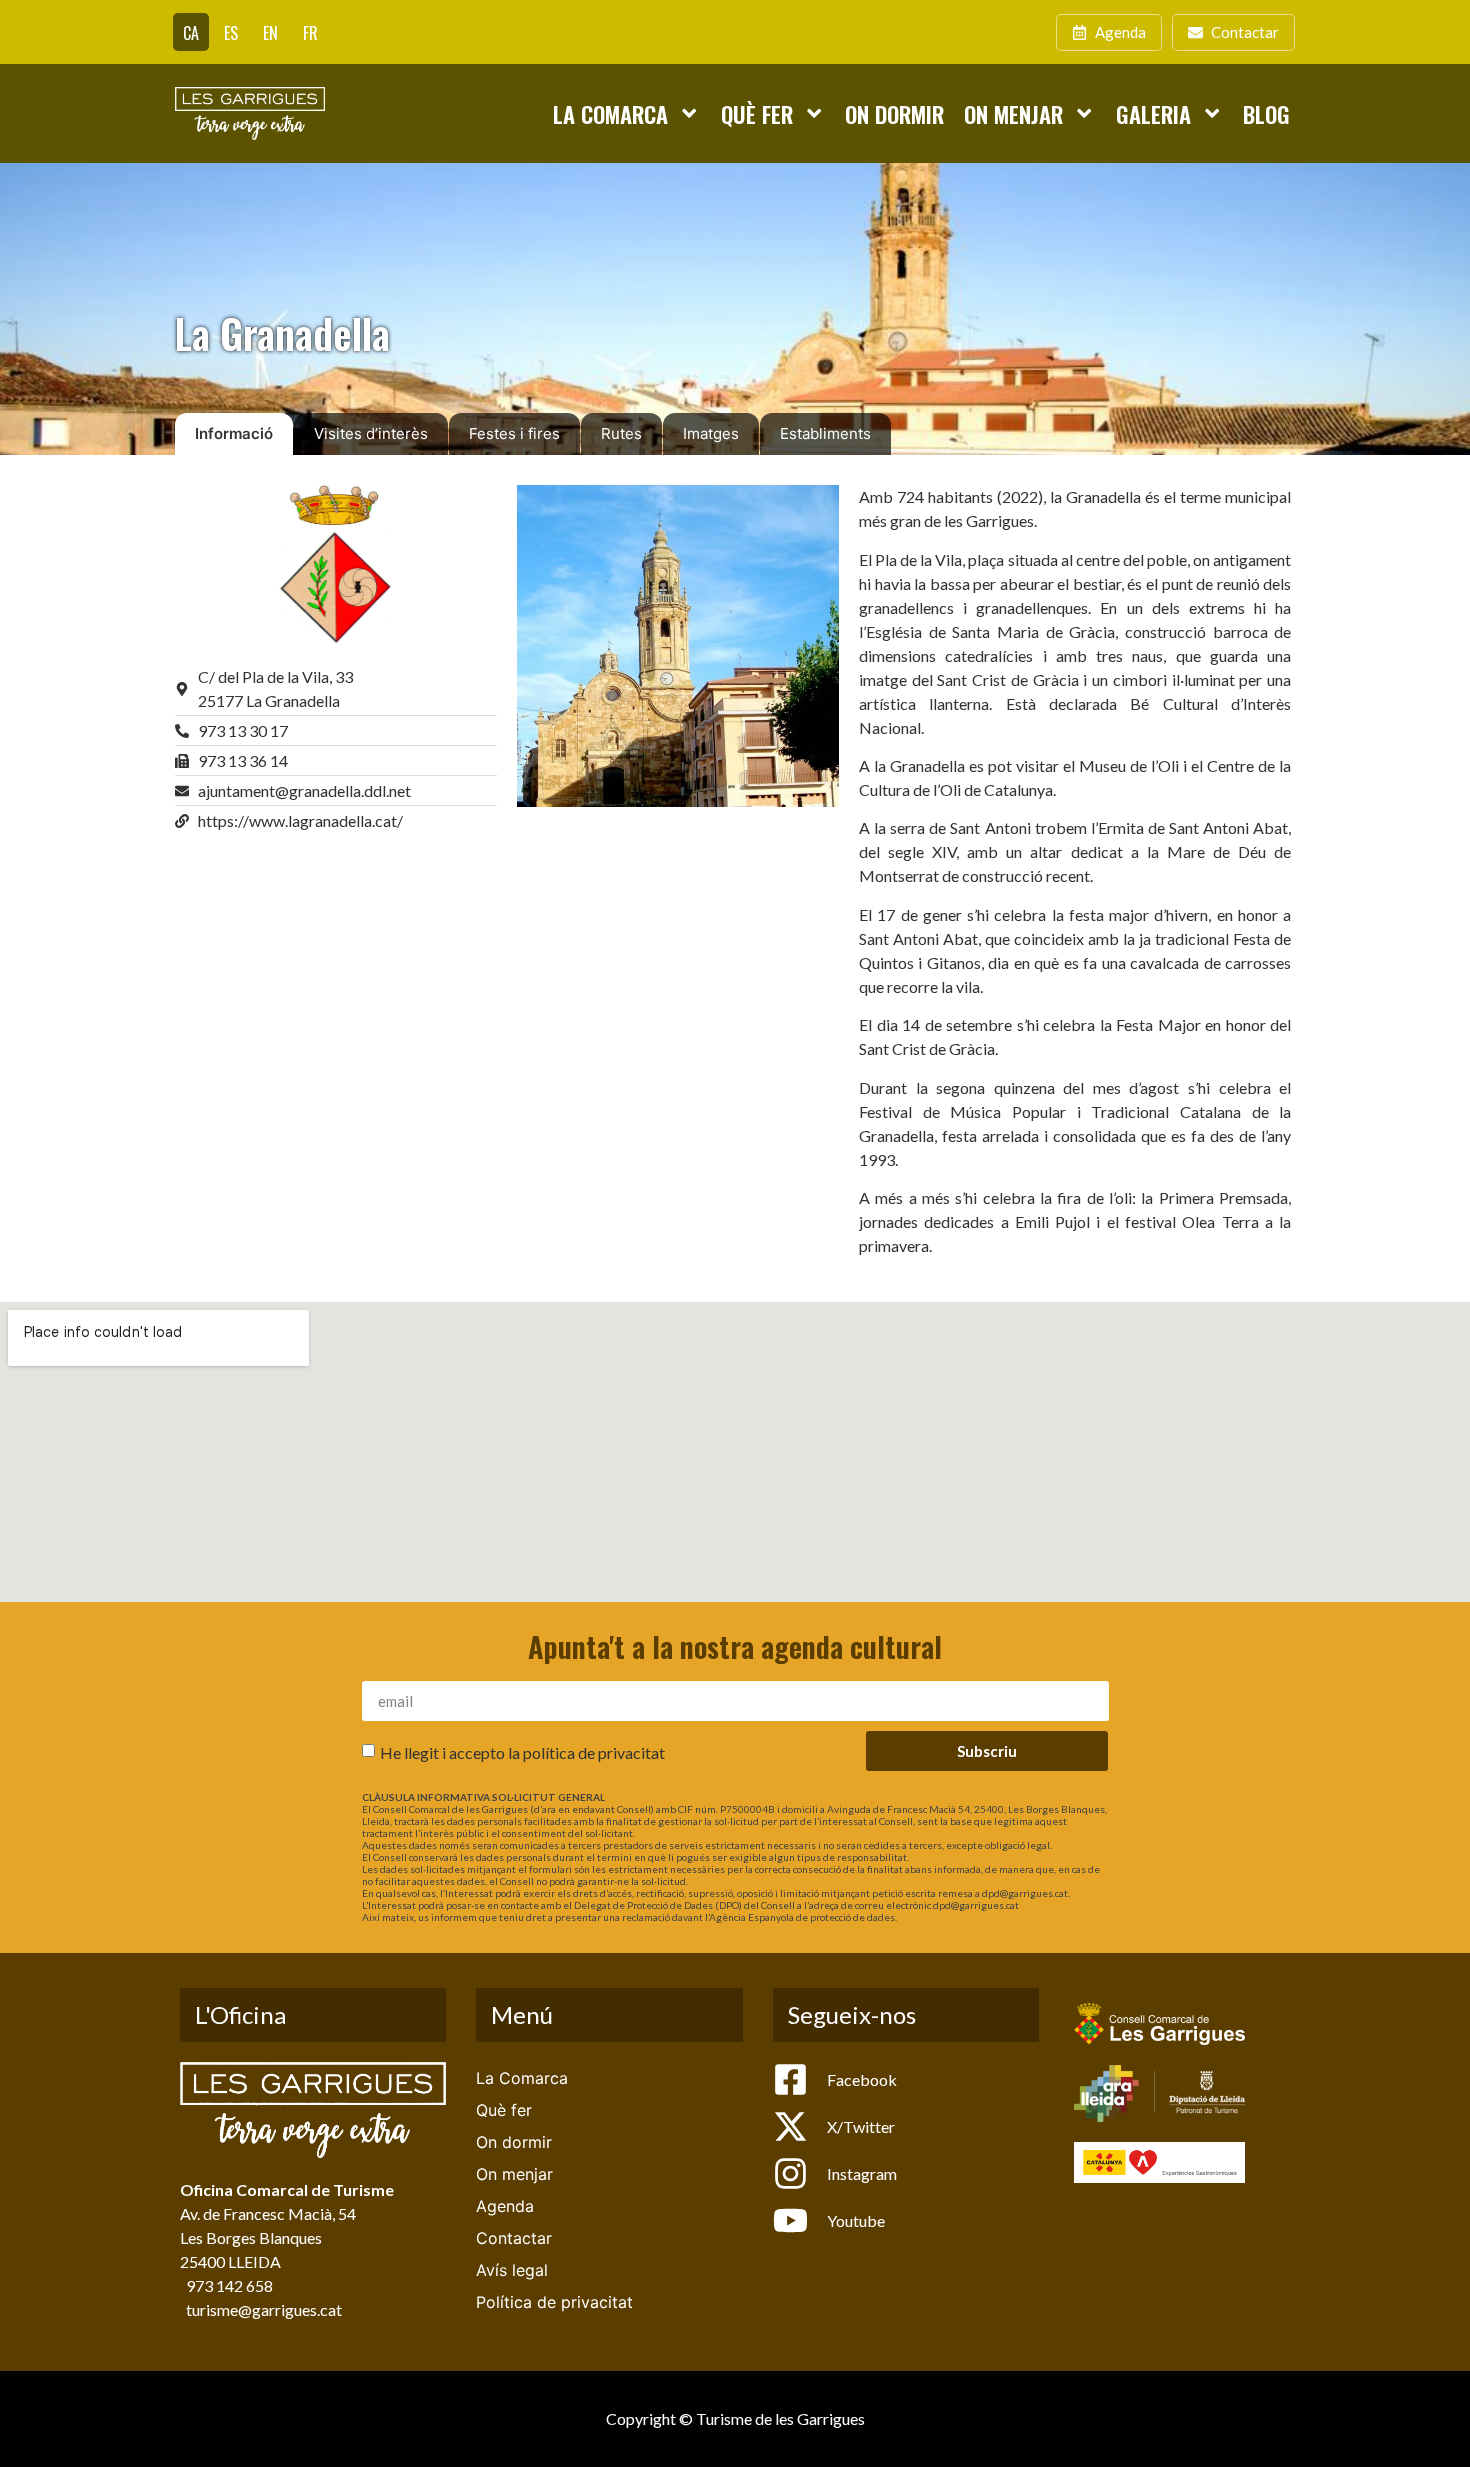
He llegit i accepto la (522, 1752)
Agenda (505, 2206)
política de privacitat (594, 1752)
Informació (234, 433)
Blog (1266, 113)
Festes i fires (514, 433)
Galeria (1153, 113)
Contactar (514, 2238)
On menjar (1013, 113)
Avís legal (512, 2270)
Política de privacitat (554, 2302)
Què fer (757, 113)
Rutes (621, 433)
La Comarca (610, 113)
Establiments (825, 433)
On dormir (894, 113)
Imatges (711, 433)
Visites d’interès (371, 433)
